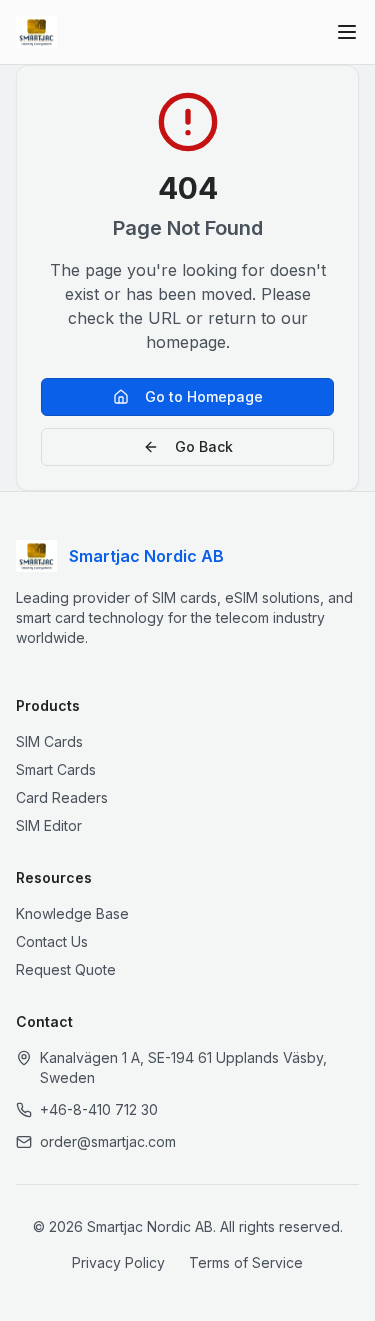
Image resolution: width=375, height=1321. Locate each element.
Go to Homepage (204, 396)
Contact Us (52, 941)
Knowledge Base (72, 913)
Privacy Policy (118, 1262)
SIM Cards (49, 741)
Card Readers (62, 797)
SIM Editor (49, 825)
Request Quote (66, 969)
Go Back (204, 446)
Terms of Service (246, 1262)
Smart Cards (56, 769)
